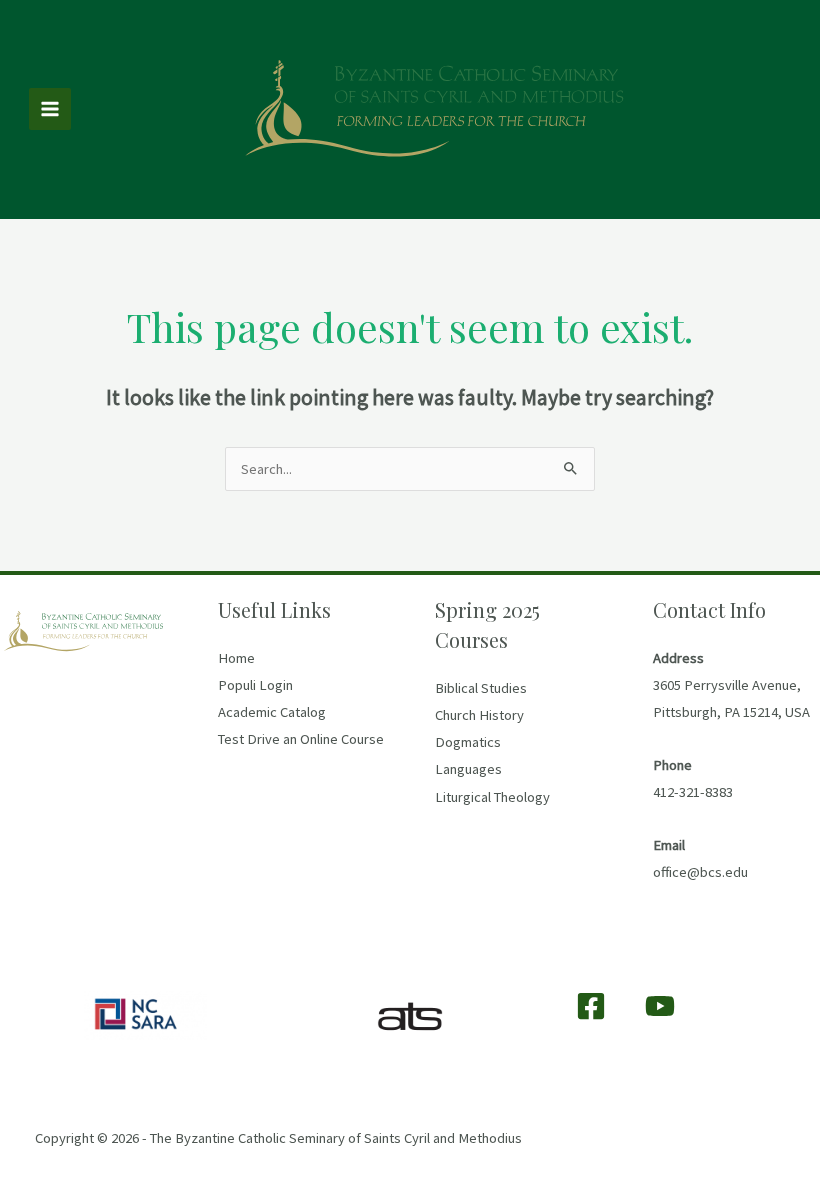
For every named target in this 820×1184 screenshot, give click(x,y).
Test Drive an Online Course (301, 739)
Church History (479, 715)
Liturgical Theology (492, 797)
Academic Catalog (272, 712)
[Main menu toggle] (50, 109)
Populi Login (255, 685)
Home (236, 658)
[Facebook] (591, 1006)
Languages (468, 769)
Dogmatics (468, 742)
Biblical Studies (481, 688)
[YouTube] (660, 1006)
